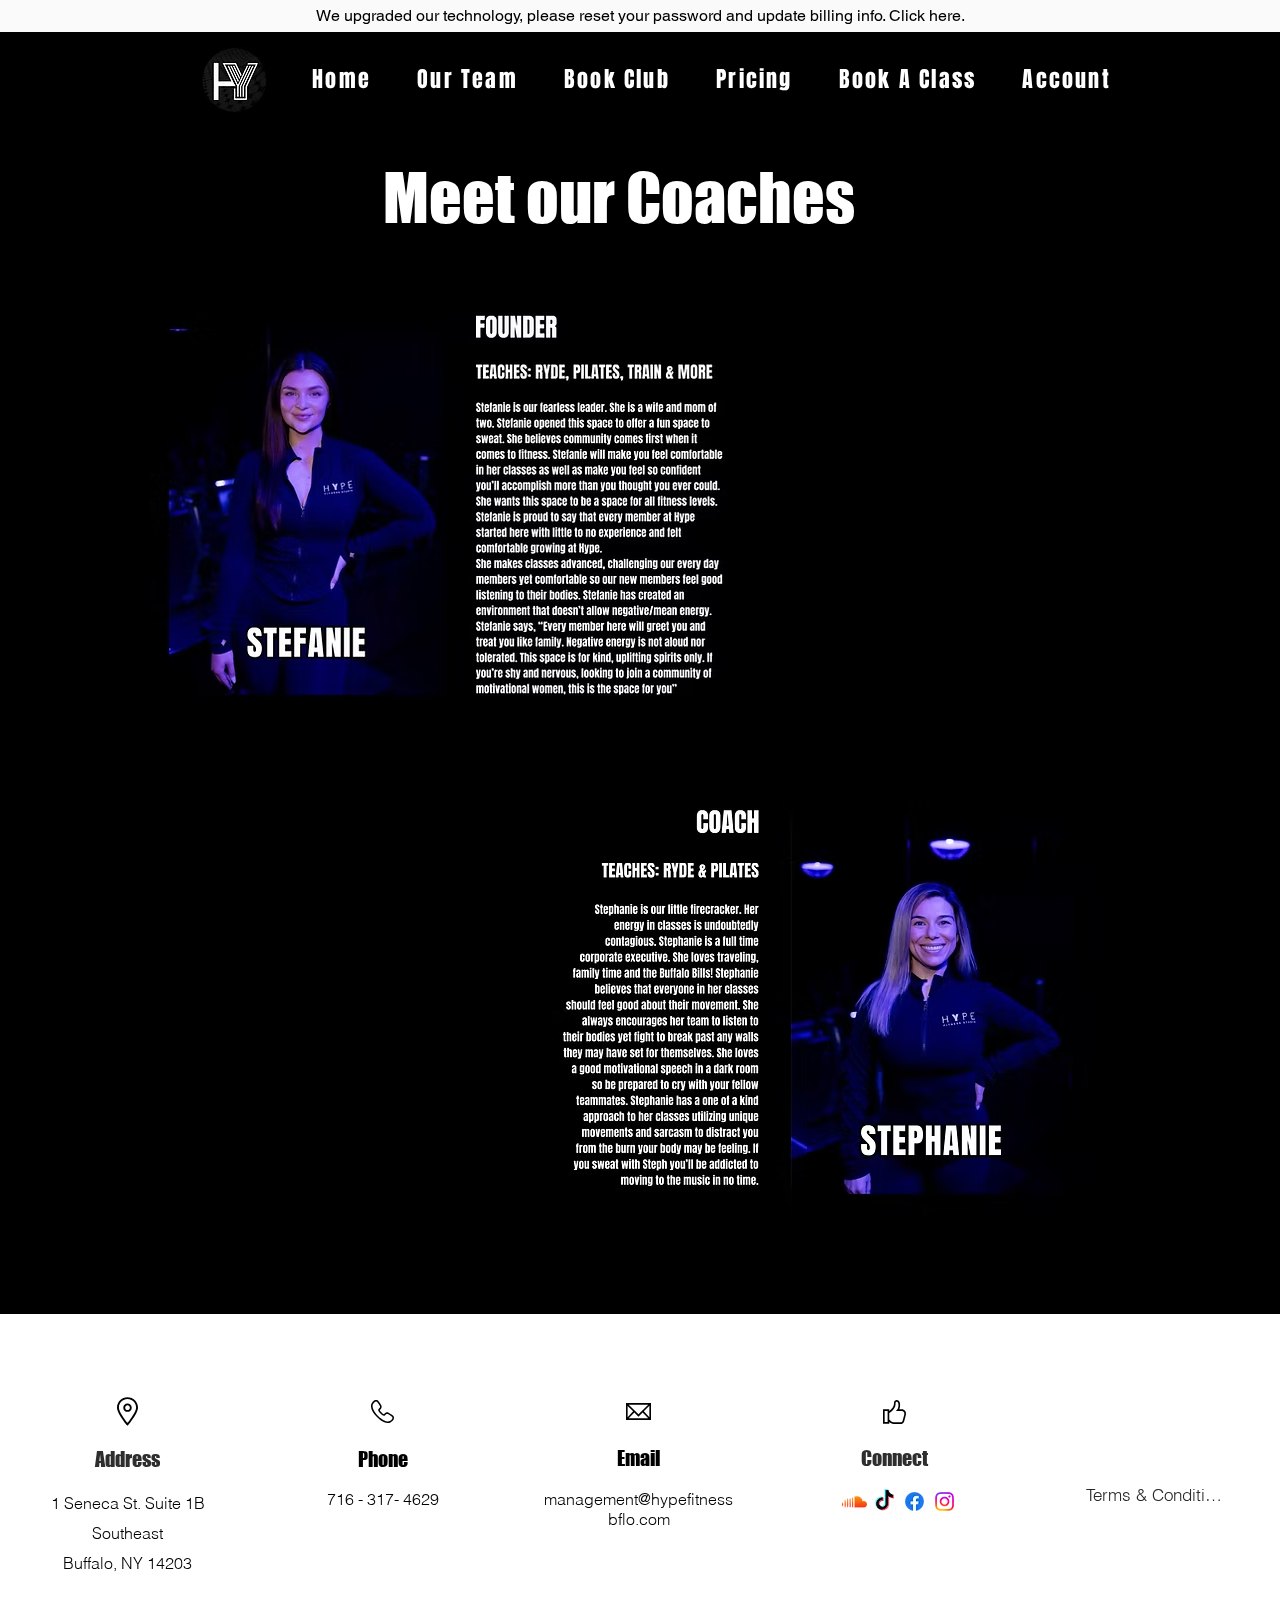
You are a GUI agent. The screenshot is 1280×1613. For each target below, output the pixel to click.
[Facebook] (914, 1501)
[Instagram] (944, 1501)
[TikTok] (884, 1501)
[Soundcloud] (854, 1501)
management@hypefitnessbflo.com (638, 1509)
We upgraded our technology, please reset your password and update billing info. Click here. (640, 15)
